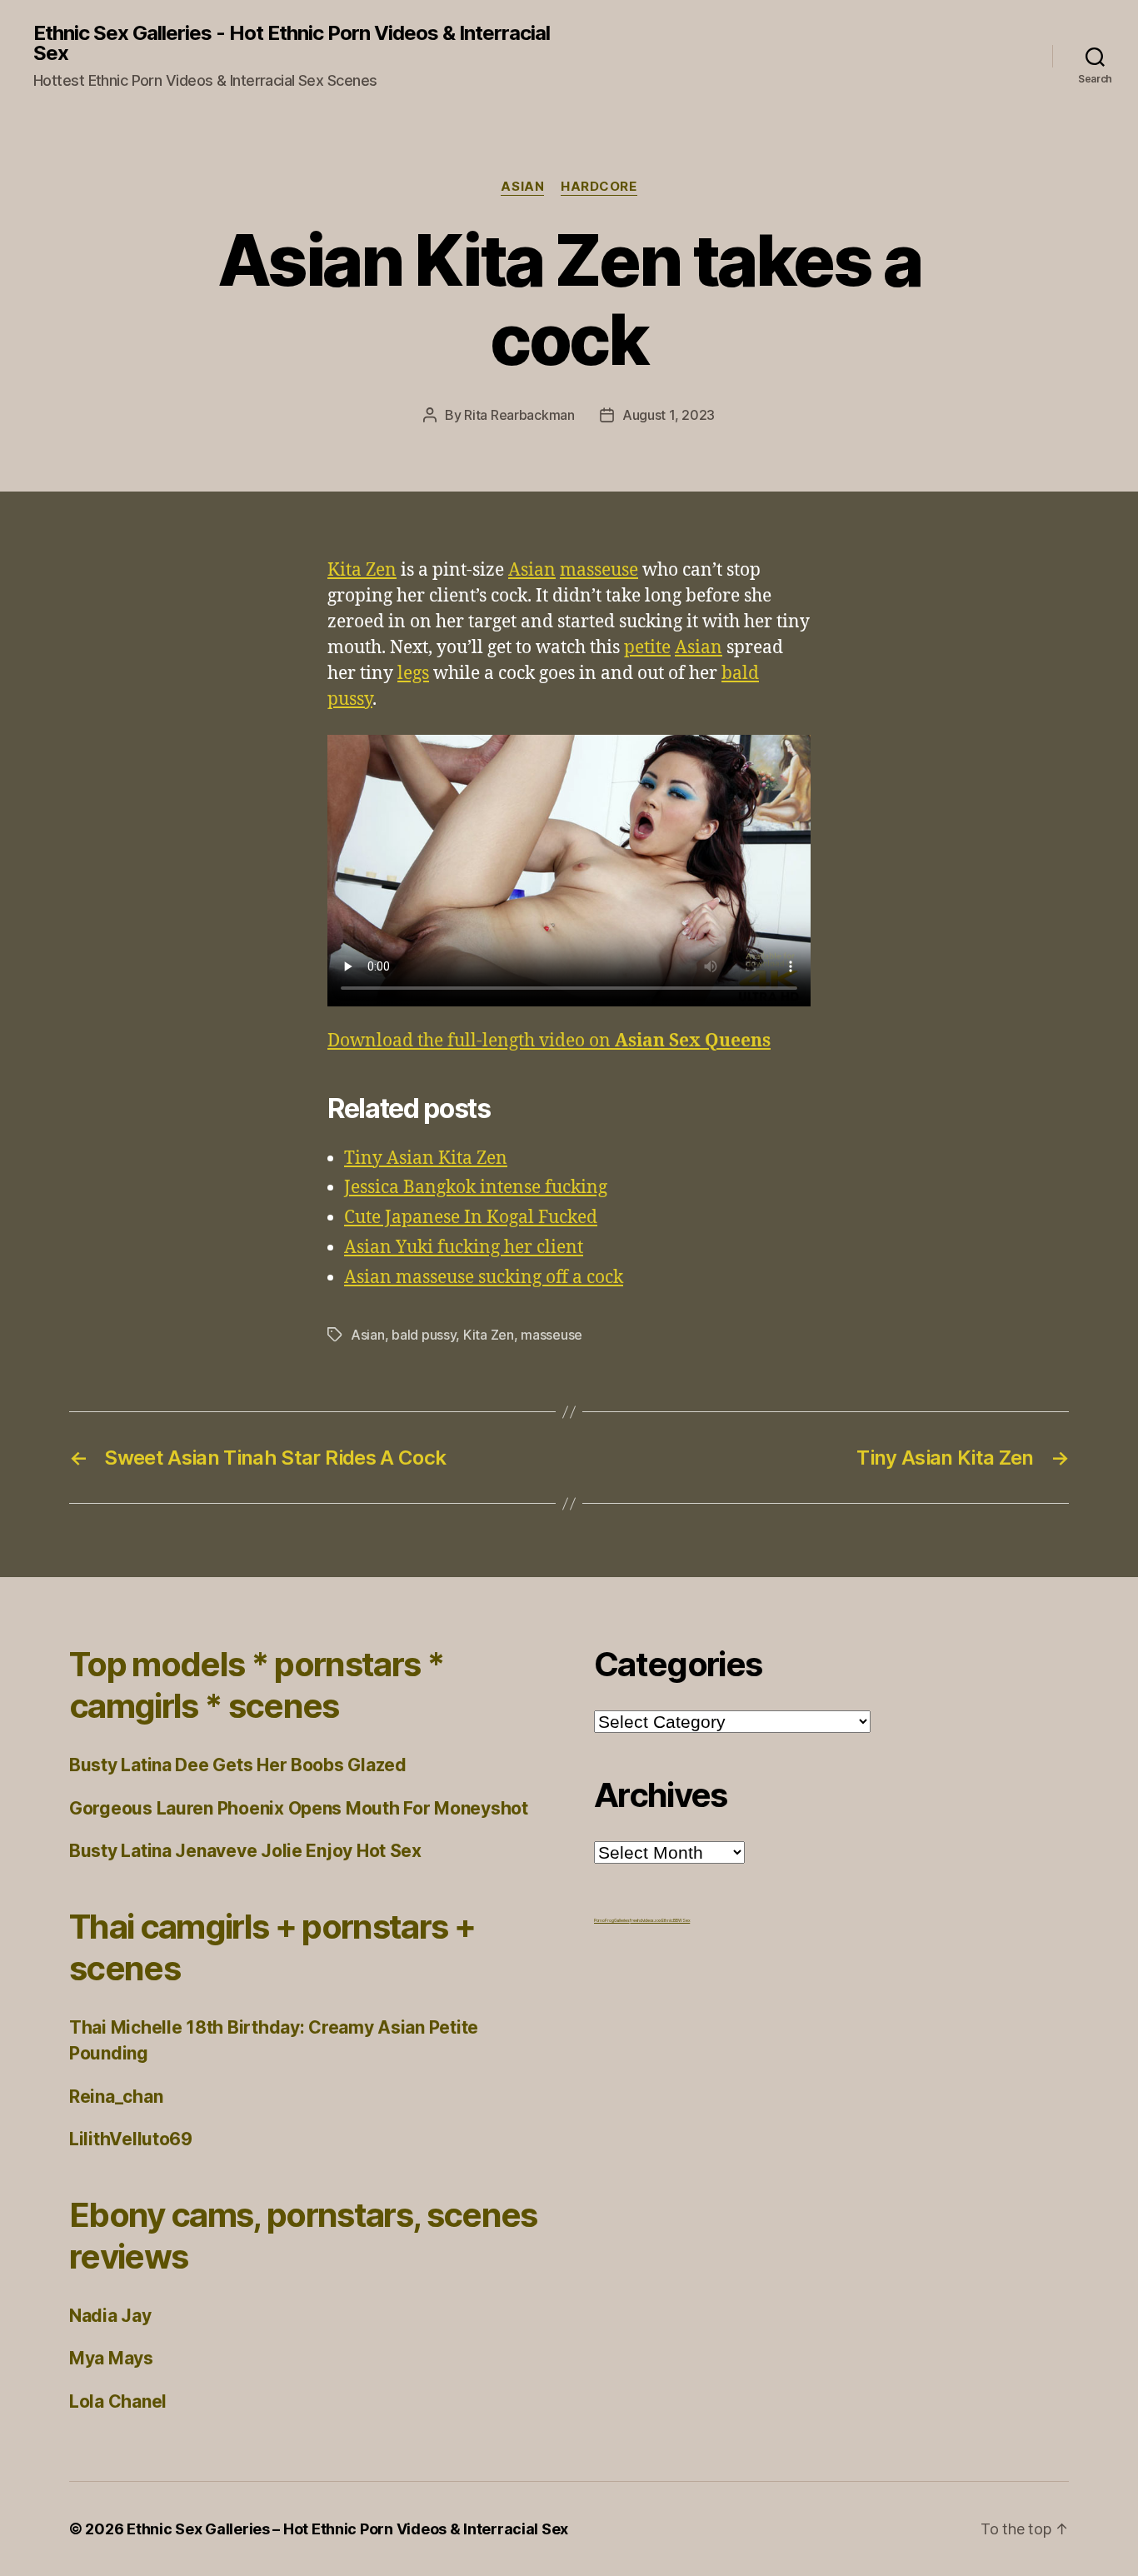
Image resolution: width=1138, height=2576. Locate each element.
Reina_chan (116, 2097)
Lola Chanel (118, 2401)
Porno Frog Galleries (612, 1920)
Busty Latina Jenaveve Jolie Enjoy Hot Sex (245, 1851)
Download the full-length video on (549, 1041)
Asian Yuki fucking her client (464, 1248)
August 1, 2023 (669, 415)
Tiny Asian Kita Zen (426, 1158)
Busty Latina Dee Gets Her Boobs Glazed (238, 1765)
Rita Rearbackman (519, 415)
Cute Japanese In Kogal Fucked (471, 1218)
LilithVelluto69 (131, 2139)
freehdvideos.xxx (646, 1920)
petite (647, 648)
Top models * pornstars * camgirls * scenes (257, 1685)
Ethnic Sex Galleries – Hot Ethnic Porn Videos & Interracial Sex (347, 2529)
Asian (522, 187)
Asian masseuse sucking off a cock (484, 1278)
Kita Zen (362, 570)
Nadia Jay (110, 2316)
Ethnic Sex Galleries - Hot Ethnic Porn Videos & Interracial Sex (292, 43)
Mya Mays (111, 2358)
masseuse (599, 570)
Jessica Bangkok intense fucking (476, 1188)
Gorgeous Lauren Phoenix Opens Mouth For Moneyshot (299, 1808)
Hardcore (599, 187)
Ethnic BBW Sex (676, 1920)
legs (413, 674)
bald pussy (424, 1335)
